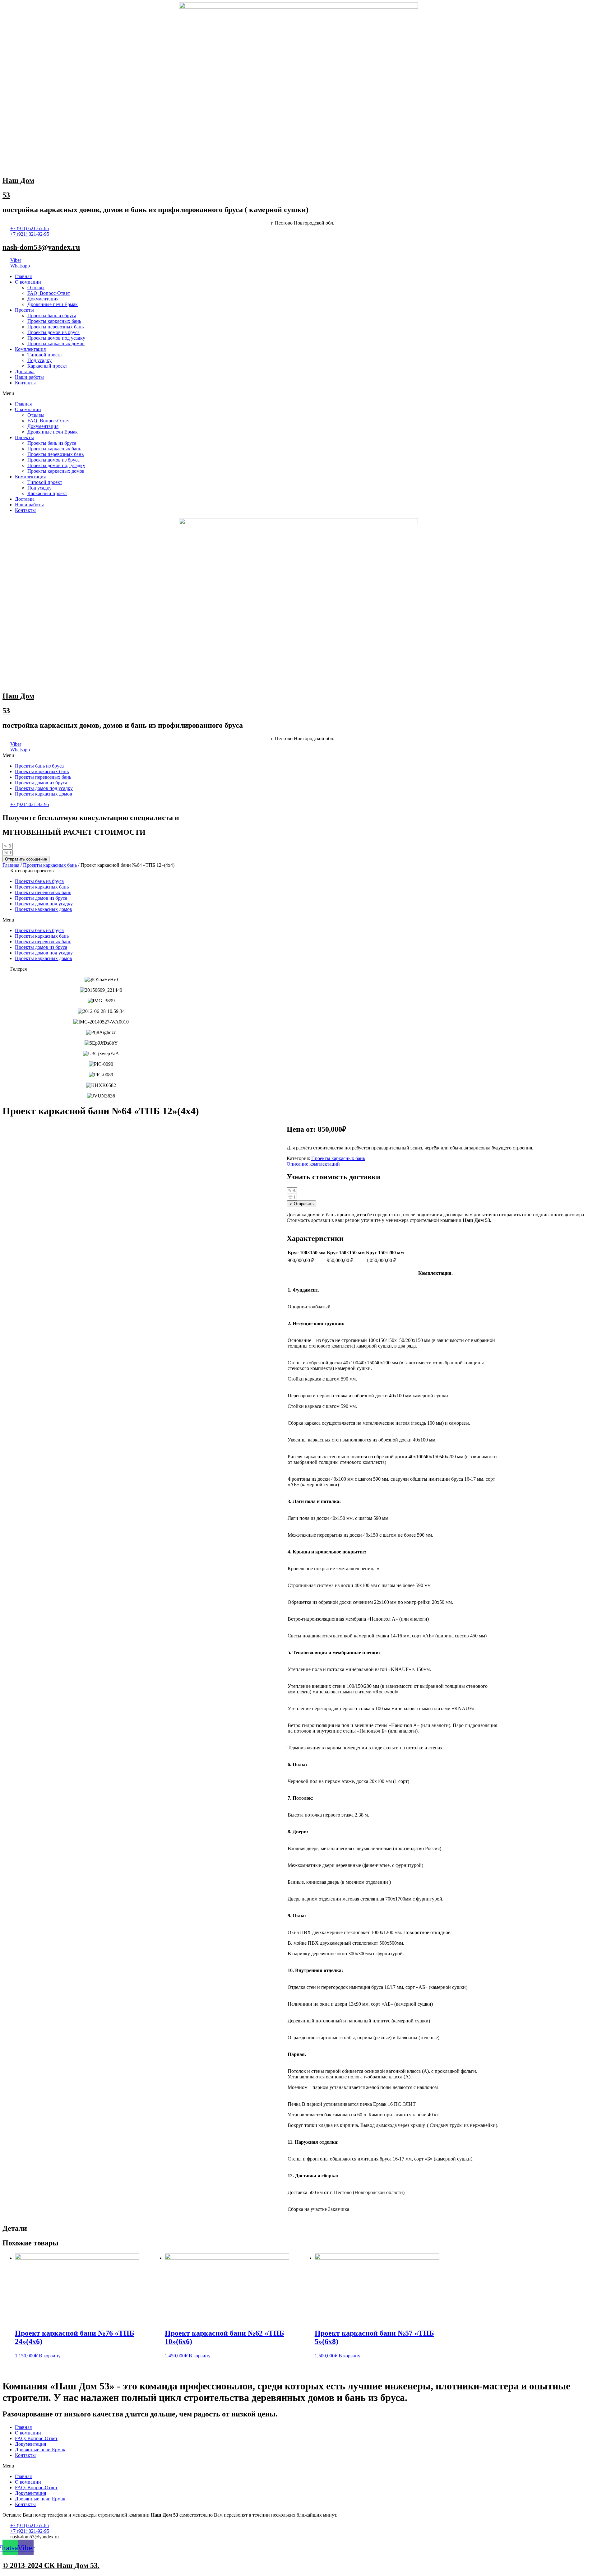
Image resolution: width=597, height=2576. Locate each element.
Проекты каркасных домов (56, 343)
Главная (23, 276)
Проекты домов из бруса (53, 332)
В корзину (50, 2356)
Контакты (25, 383)
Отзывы (36, 288)
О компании (28, 282)
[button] (298, 393)
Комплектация (30, 349)
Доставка (25, 371)
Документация (43, 299)
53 (6, 195)
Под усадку (39, 360)
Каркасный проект (47, 366)
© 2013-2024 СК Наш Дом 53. (51, 2565)
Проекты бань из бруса (52, 316)
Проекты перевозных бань (56, 327)
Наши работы (29, 377)
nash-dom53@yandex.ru (41, 247)
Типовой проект (45, 355)
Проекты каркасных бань (54, 321)
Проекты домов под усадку (56, 338)
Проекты (24, 310)
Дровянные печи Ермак (53, 304)
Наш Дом (18, 180)
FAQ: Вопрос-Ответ (49, 293)
